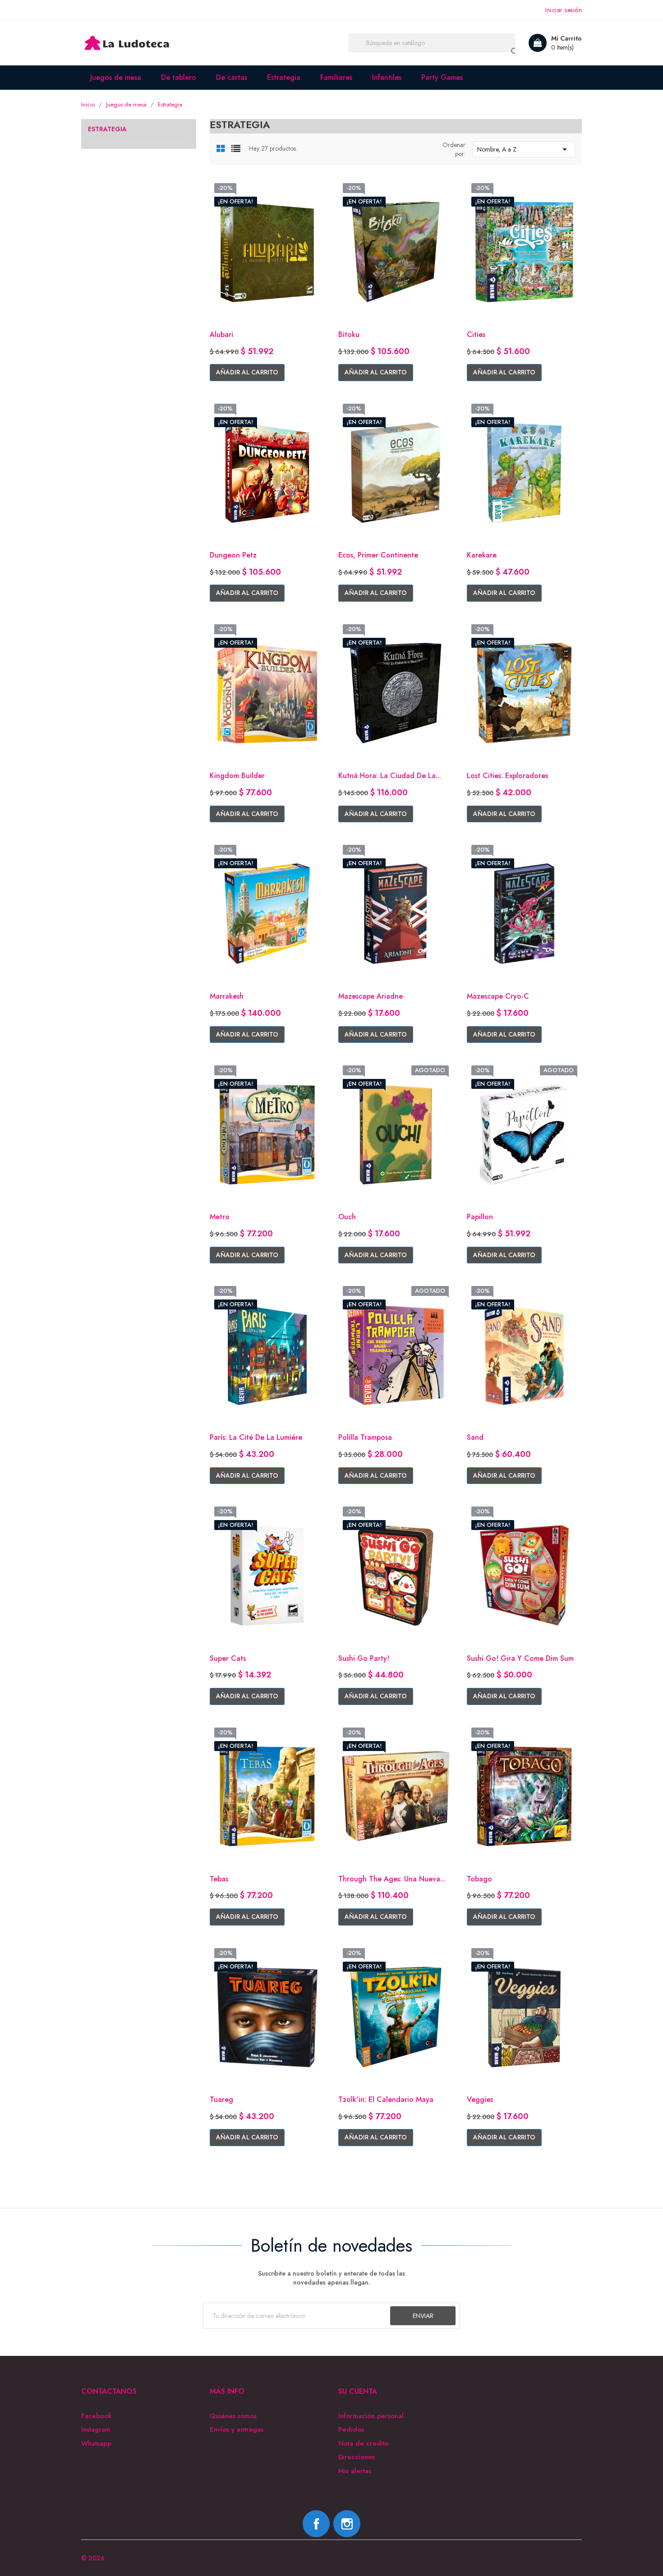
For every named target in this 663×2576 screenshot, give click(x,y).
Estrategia (284, 77)
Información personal (371, 2416)
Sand (475, 1437)
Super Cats (228, 1658)
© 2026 (93, 2558)
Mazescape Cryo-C (498, 996)
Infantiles (387, 77)
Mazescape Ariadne (371, 996)
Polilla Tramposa (365, 1437)
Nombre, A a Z (524, 149)
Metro (220, 1217)
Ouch (347, 1217)
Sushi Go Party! (364, 1658)
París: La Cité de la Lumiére (256, 1437)
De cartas (232, 77)
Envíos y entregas (237, 2430)
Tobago (479, 1879)
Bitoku (349, 334)
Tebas (219, 1879)
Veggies (480, 2099)
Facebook (97, 2416)
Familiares (336, 77)
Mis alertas (355, 2471)
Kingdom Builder (237, 776)
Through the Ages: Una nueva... (392, 1879)
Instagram (96, 2430)
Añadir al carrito (247, 372)
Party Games (442, 77)
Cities (476, 334)
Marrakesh (227, 996)
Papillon (480, 1217)
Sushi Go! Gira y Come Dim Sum (520, 1658)
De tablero (179, 77)
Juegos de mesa (116, 77)
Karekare (482, 555)
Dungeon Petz (233, 555)
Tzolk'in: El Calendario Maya (386, 2099)
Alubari (221, 334)
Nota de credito (364, 2444)
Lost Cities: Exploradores (507, 776)
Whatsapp (96, 2444)
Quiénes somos (233, 2416)
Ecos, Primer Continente (378, 555)
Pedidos (351, 2430)
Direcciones (357, 2457)
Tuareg (221, 2099)
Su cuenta (358, 2391)
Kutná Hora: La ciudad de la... (390, 776)
